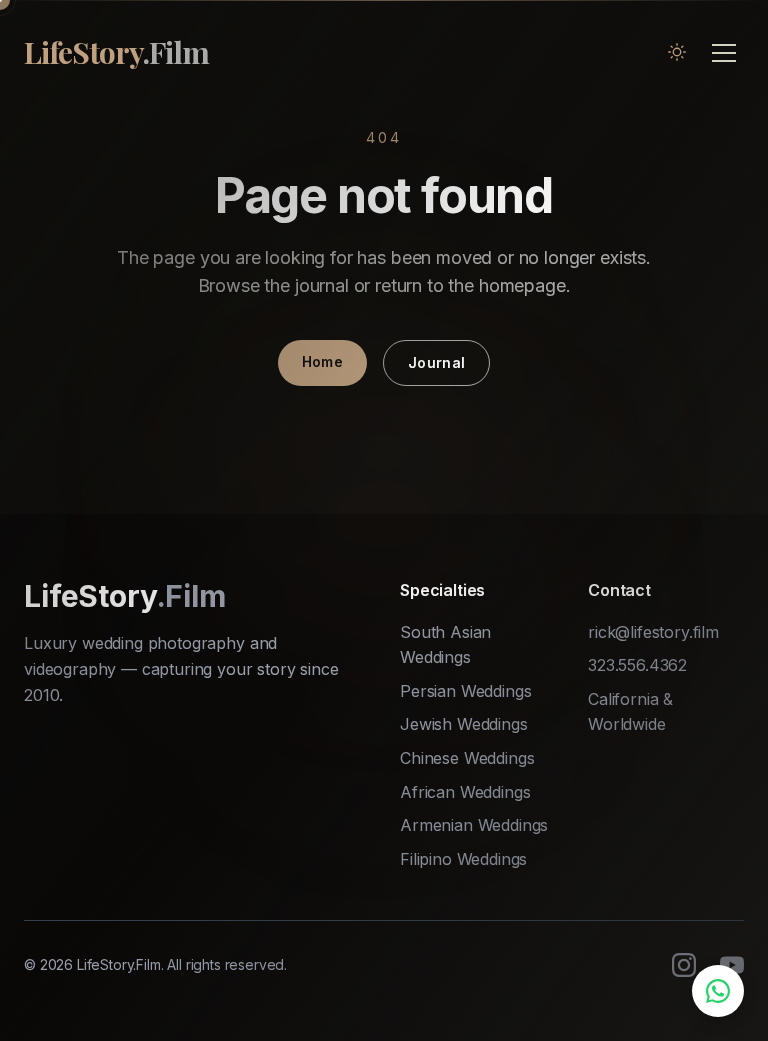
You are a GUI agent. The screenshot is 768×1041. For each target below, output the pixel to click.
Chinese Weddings (467, 758)
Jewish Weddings (464, 724)
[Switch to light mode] (677, 52)
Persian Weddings (465, 691)
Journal (436, 362)
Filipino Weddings (463, 859)
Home (322, 361)
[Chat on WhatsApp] (718, 991)
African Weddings (465, 792)
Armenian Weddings (474, 825)
